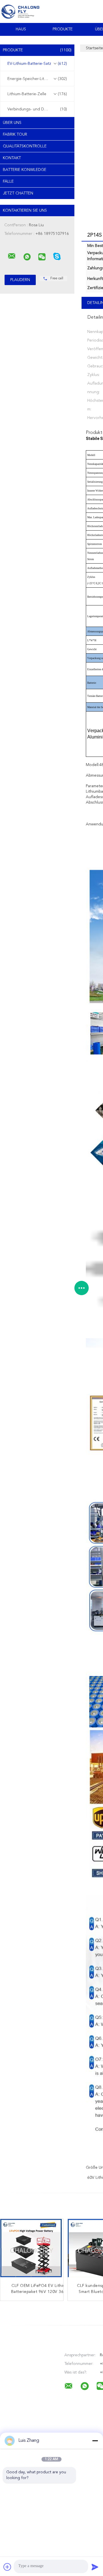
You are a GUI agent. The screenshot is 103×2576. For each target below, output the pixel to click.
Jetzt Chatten (18, 193)
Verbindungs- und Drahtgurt (37, 109)
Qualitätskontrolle (25, 146)
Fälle (8, 182)
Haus (21, 29)
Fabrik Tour (15, 135)
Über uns (12, 123)
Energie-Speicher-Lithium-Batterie (38, 79)
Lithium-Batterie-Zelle (37, 94)
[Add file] (7, 2567)
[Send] (95, 2567)
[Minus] (95, 2441)
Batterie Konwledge (25, 170)
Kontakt (12, 158)
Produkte (63, 29)
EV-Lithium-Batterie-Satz (37, 64)
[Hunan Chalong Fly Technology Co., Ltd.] (12, 256)
